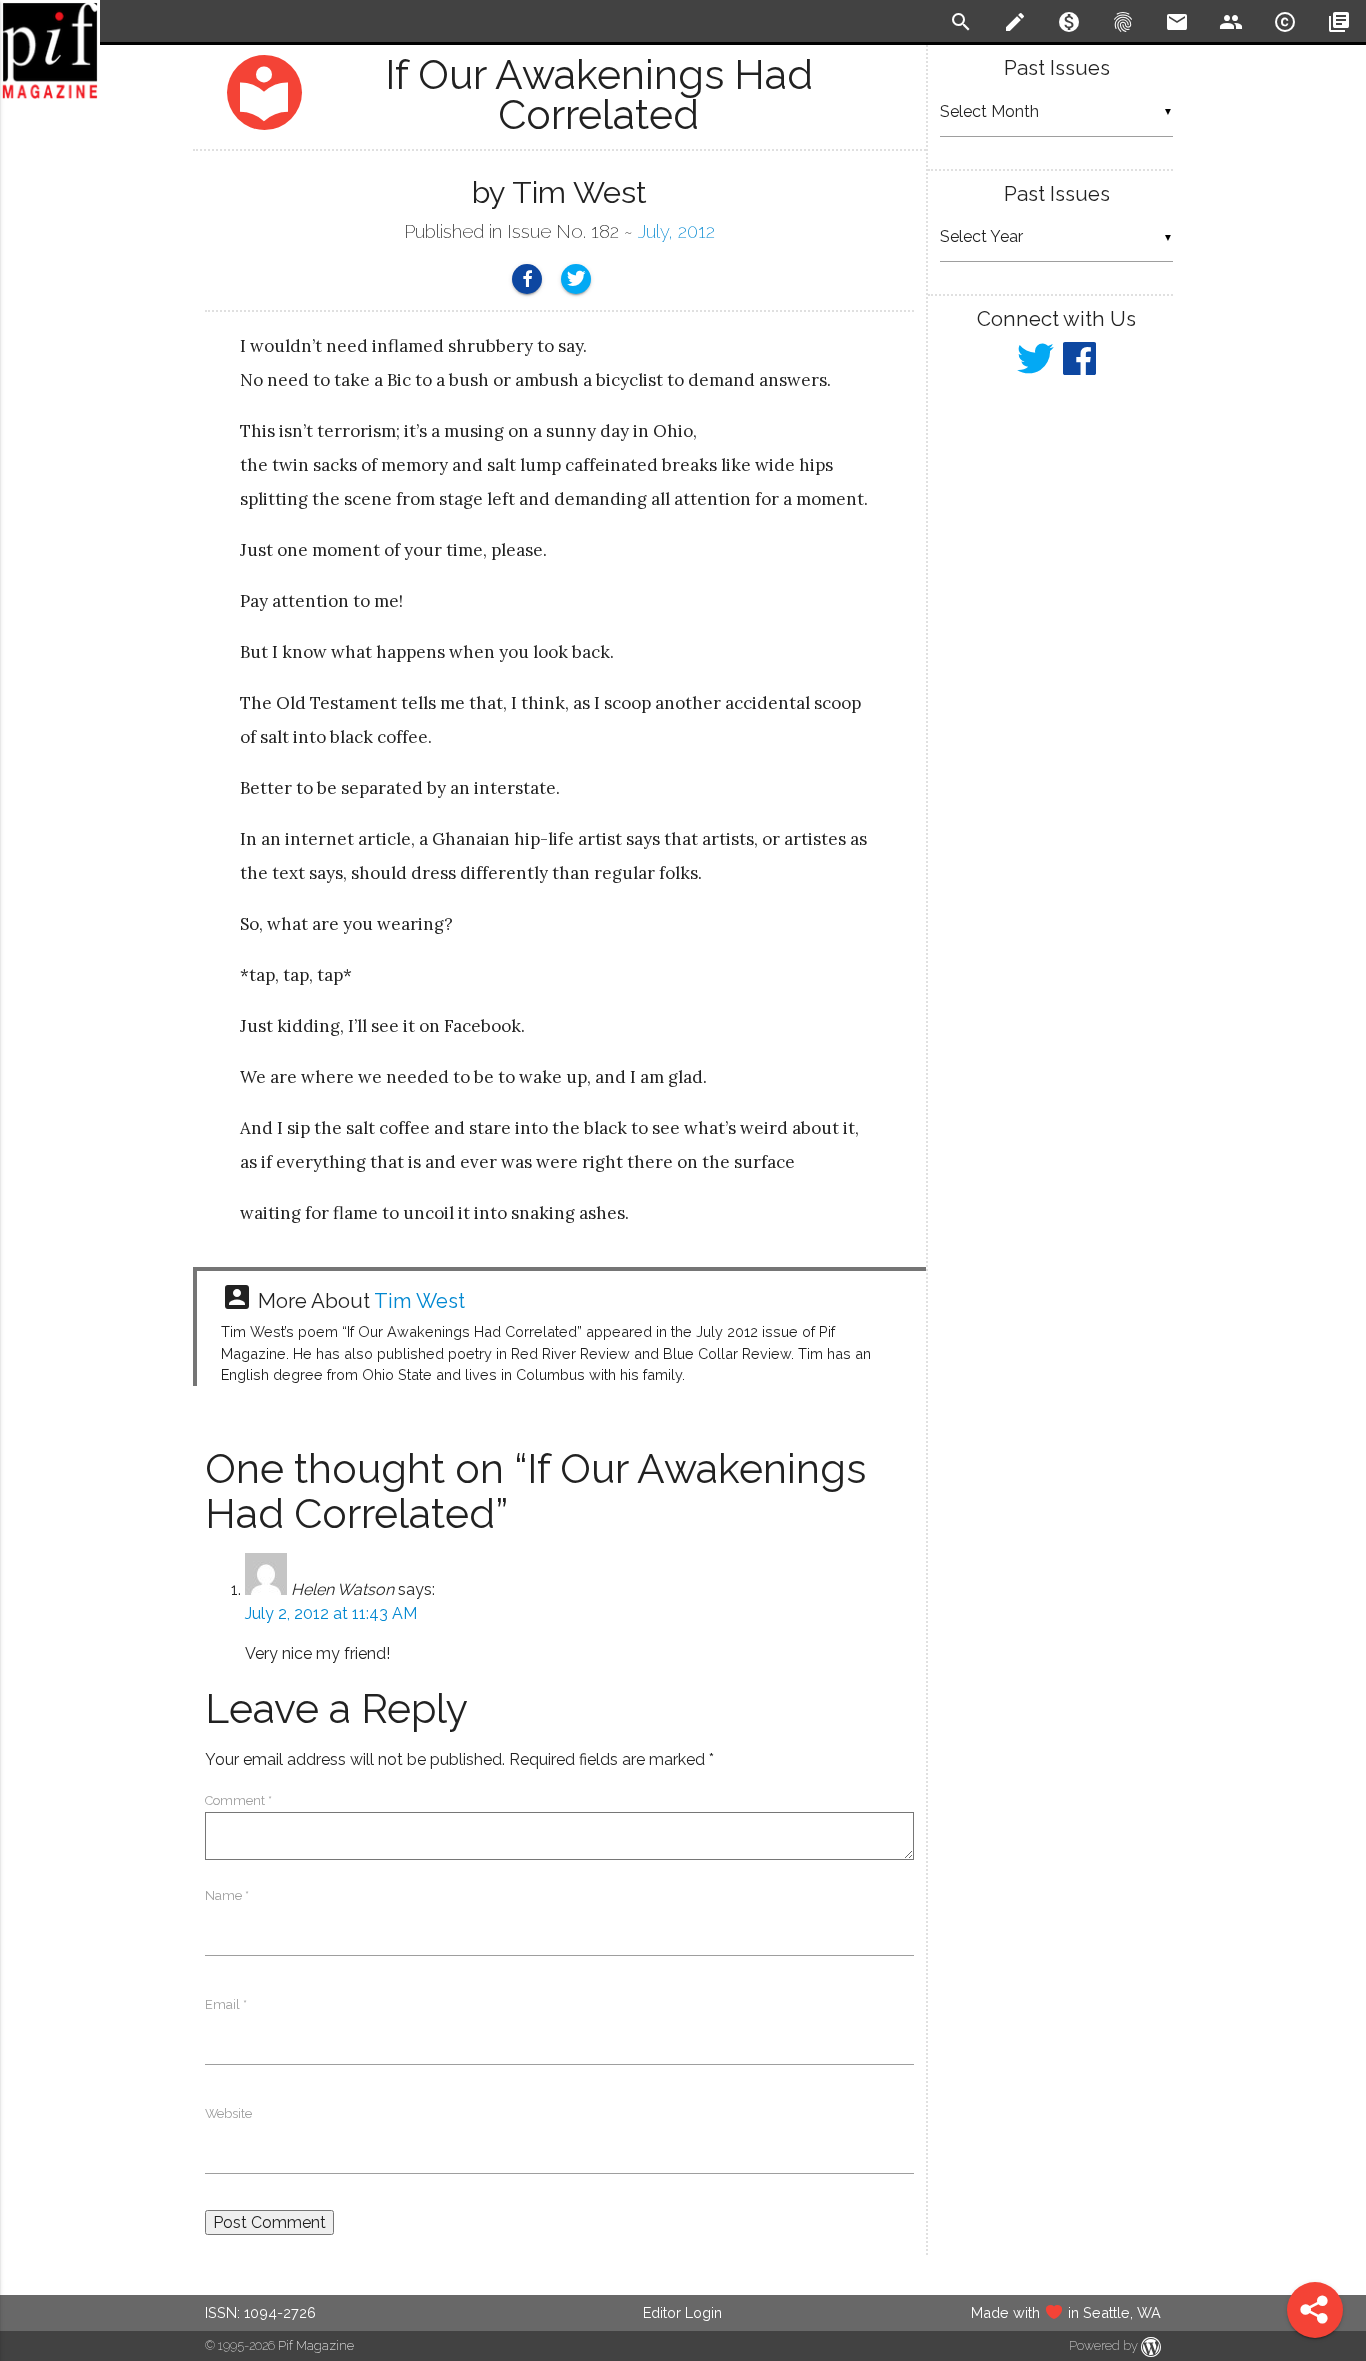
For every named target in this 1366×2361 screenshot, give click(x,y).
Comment (238, 1800)
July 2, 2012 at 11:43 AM (331, 1613)
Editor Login (682, 2312)
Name (227, 1895)
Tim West (419, 1301)
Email (226, 2004)
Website (228, 2113)
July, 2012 (676, 231)
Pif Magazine (316, 2345)
